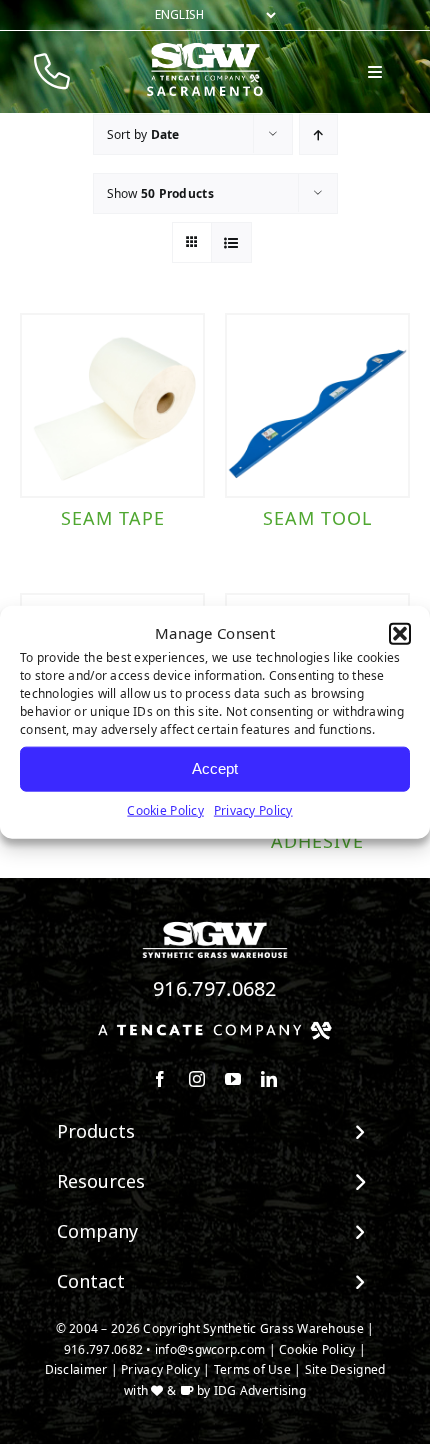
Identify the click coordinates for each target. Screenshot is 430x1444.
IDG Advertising (260, 1390)
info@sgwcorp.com (210, 1349)
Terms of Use (252, 1369)
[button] (400, 634)
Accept (215, 768)
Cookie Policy (165, 809)
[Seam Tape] (112, 405)
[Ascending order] (318, 134)
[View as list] (231, 242)
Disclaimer (76, 1369)
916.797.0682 (215, 988)
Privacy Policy (253, 809)
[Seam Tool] (317, 405)
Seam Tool (317, 518)
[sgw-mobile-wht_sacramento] (205, 51)
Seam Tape (113, 518)
